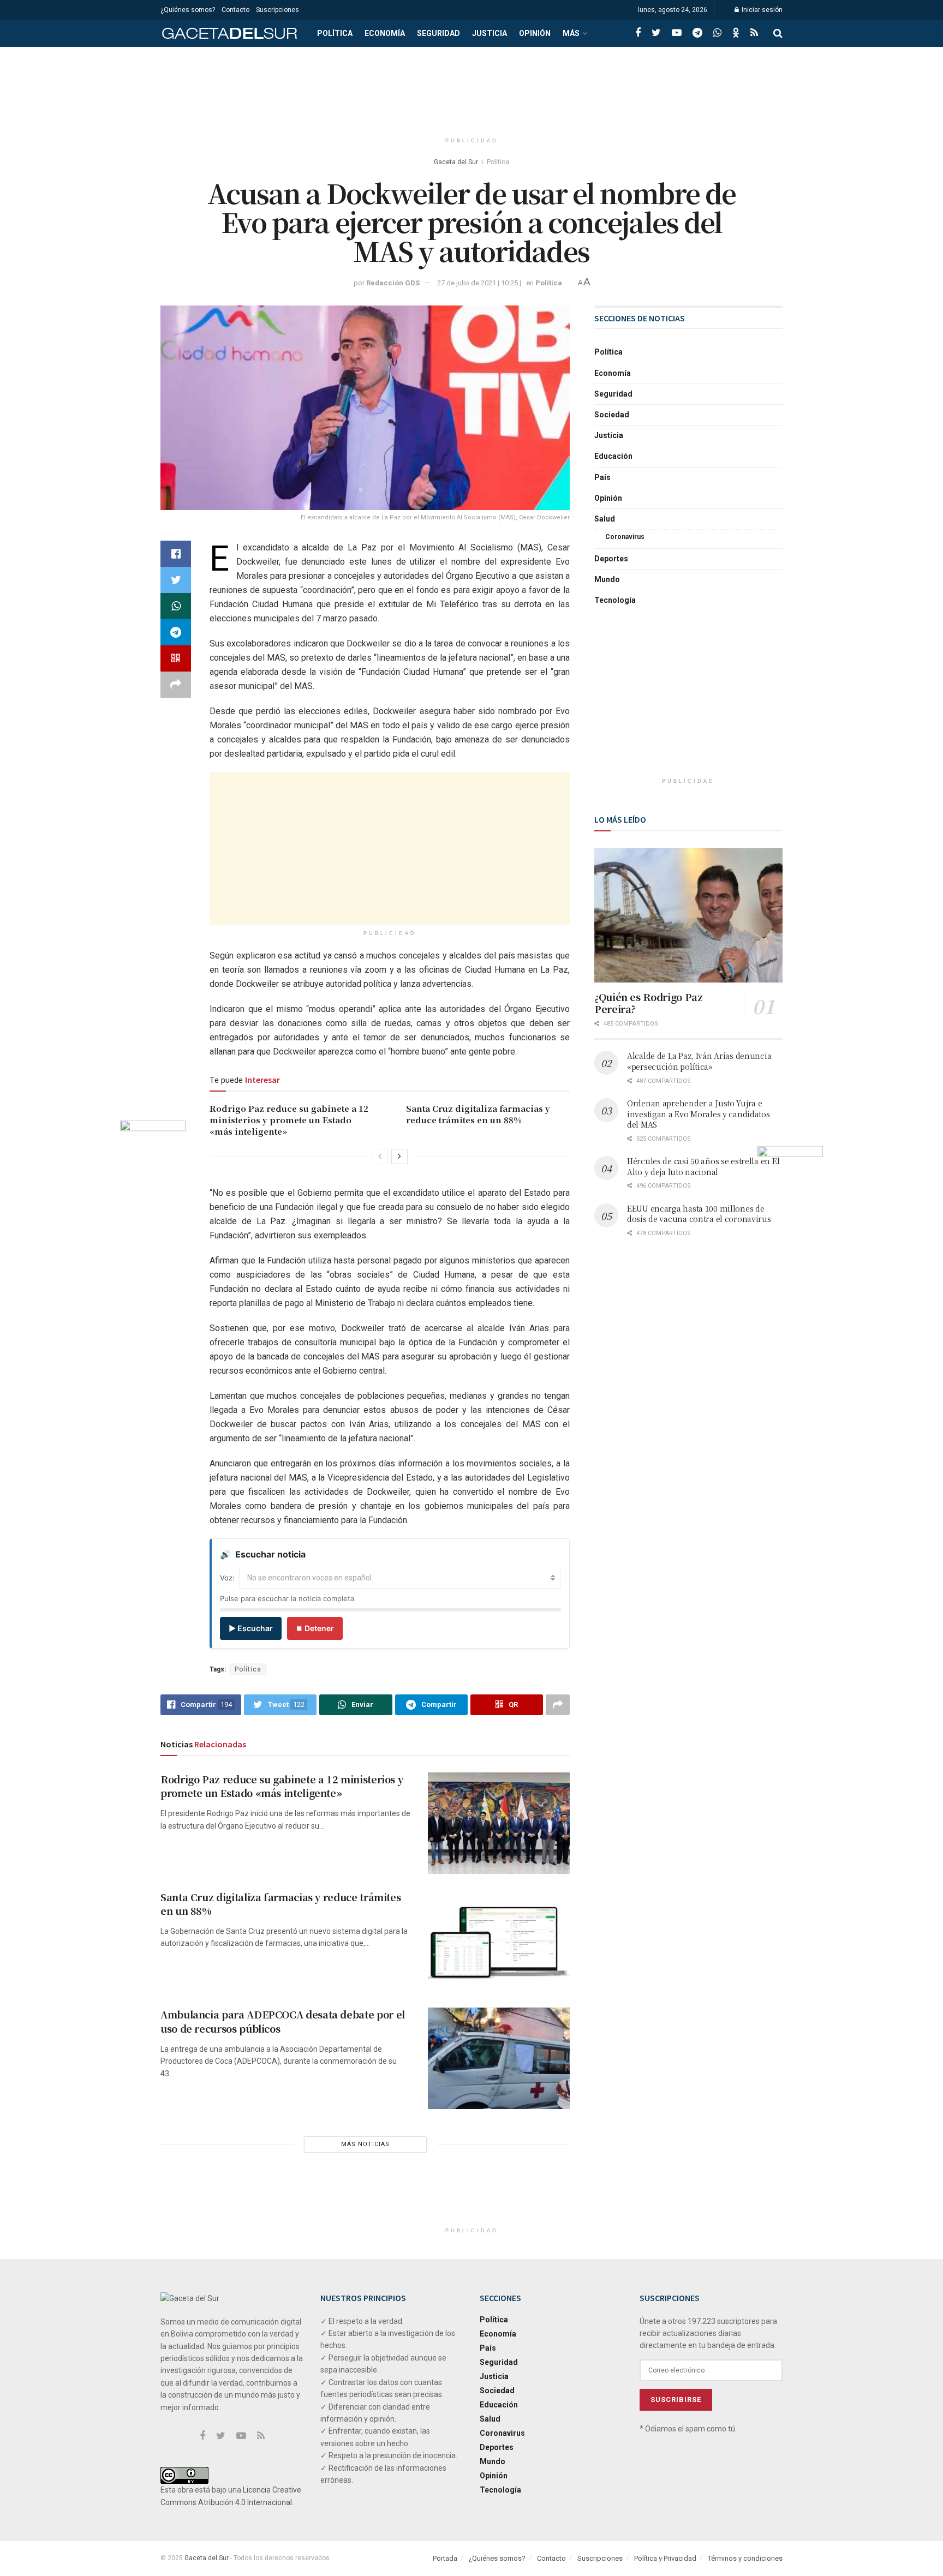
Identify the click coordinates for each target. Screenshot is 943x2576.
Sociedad (612, 415)
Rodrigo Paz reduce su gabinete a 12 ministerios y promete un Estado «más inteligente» (289, 1120)
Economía (385, 33)
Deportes (611, 559)
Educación (613, 456)
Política (335, 33)
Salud (605, 519)
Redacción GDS (393, 283)
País (602, 477)
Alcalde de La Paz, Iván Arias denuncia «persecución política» (699, 1061)
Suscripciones (277, 10)
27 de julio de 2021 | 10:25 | (479, 283)
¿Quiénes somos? (188, 10)
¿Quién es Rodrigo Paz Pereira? (648, 1003)
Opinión (535, 33)
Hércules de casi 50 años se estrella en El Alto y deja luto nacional (703, 1166)
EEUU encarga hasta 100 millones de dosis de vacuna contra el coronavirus (699, 1214)
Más (571, 33)
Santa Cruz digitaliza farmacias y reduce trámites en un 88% (478, 1114)
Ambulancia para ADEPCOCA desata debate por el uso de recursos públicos (283, 2021)
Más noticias (365, 2144)
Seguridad (438, 33)
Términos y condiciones (745, 2558)
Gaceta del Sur (456, 162)
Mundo (607, 579)
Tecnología (615, 600)
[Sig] (399, 1157)
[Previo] (380, 1157)
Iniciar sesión (761, 10)
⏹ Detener (315, 1628)
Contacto (235, 10)
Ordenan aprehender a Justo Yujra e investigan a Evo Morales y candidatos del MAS (699, 1114)
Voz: (227, 1578)
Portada (445, 2558)
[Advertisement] (471, 88)
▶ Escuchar (251, 1628)
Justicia (490, 33)
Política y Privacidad (665, 2558)
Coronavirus (625, 537)
